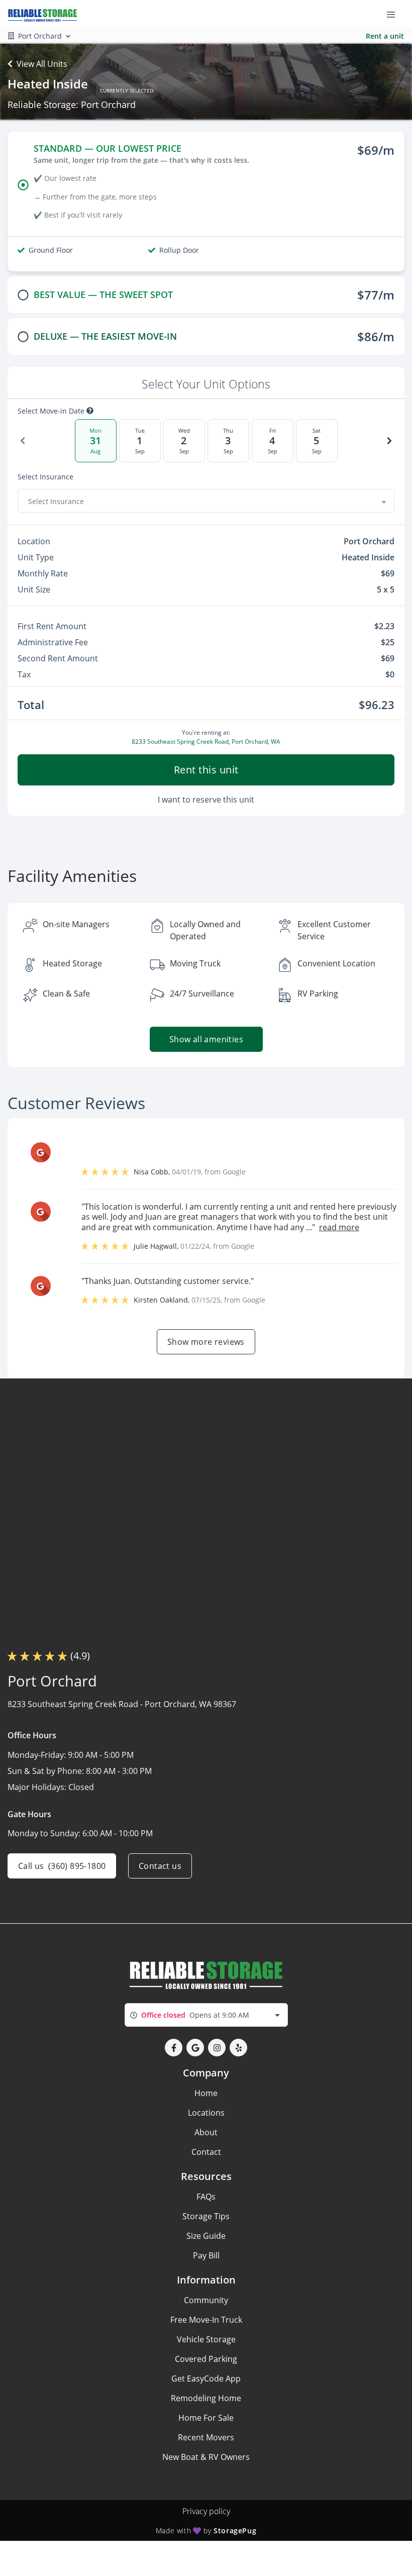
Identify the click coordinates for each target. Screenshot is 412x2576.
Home (206, 2093)
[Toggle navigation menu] (395, 14)
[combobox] (206, 501)
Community (206, 2300)
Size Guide (206, 2236)
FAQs (206, 2197)
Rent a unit (385, 36)
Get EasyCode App (206, 2379)
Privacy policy (206, 2511)
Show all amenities (206, 1039)
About (206, 2132)
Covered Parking (206, 2359)
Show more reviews (206, 1342)
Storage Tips (206, 2216)
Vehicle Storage (206, 2339)
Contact (206, 2152)
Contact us (160, 1866)
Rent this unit (206, 770)
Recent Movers (206, 2437)
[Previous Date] (23, 441)
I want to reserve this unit (206, 800)
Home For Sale (206, 2418)
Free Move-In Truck (206, 2320)
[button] (174, 2048)
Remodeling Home (206, 2398)
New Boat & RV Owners (206, 2457)
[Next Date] (389, 441)
